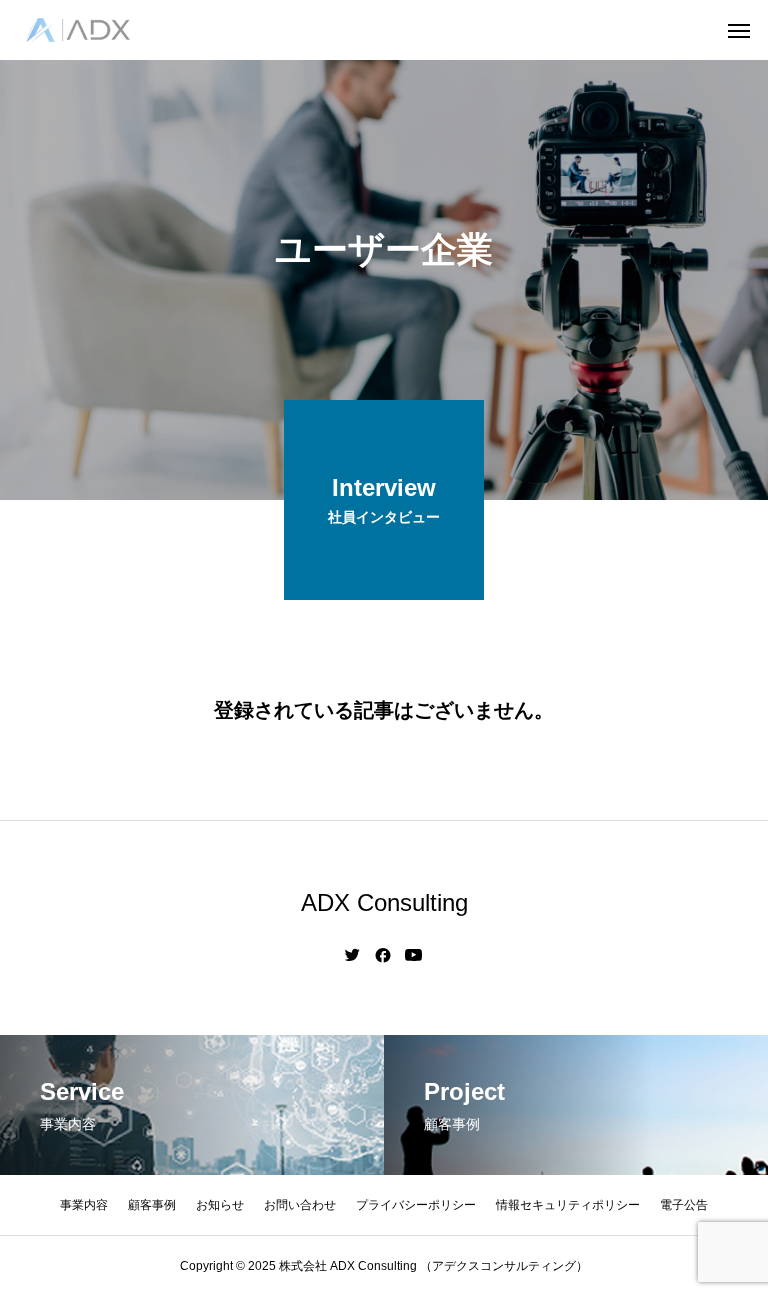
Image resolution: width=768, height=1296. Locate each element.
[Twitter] (353, 955)
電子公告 (684, 1205)
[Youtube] (414, 955)
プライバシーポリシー (416, 1205)
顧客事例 (152, 1205)
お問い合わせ (300, 1205)
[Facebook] (383, 955)
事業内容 (84, 1205)
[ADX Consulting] (80, 30)
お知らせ (220, 1205)
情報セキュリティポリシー (568, 1205)
